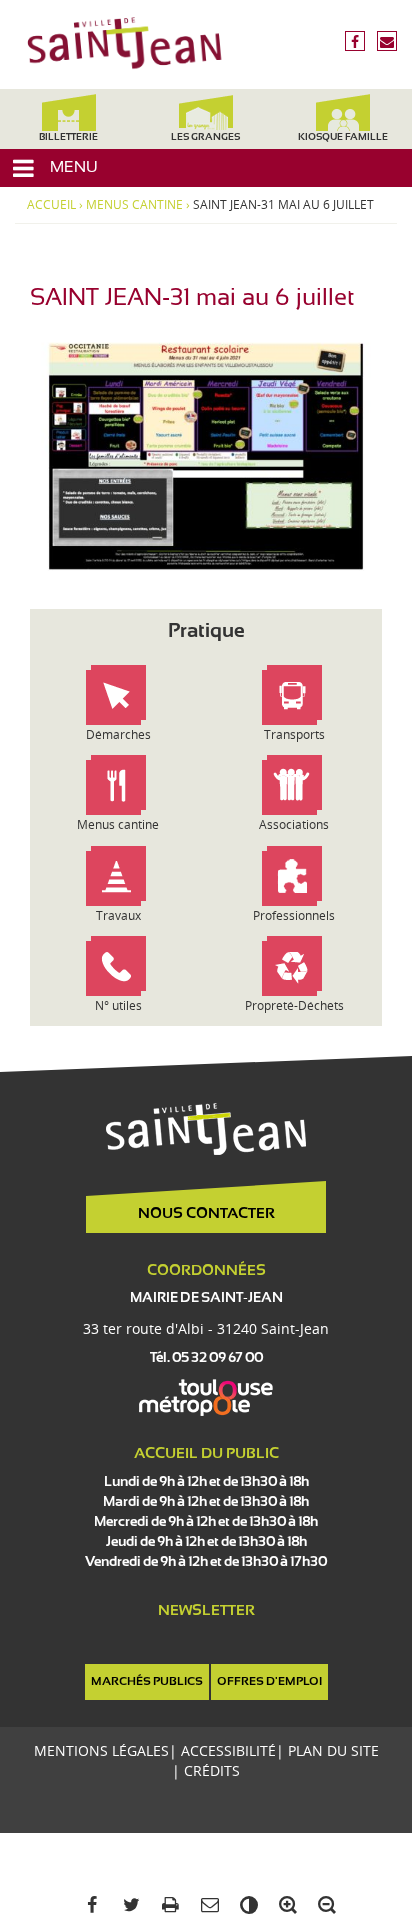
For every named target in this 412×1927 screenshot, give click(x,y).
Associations (294, 824)
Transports (294, 734)
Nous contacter (206, 1214)
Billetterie (68, 137)
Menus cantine (134, 205)
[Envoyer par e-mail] (205, 1905)
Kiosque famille (343, 137)
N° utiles (118, 1005)
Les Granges (205, 137)
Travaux (118, 915)
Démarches (118, 734)
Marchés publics (147, 1682)
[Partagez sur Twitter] (127, 1905)
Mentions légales (101, 1750)
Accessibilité (228, 1750)
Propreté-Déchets (294, 1005)
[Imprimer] (166, 1905)
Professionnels (294, 915)
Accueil (51, 205)
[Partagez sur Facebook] (88, 1905)
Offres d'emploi (269, 1682)
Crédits (212, 1770)
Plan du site (333, 1750)
